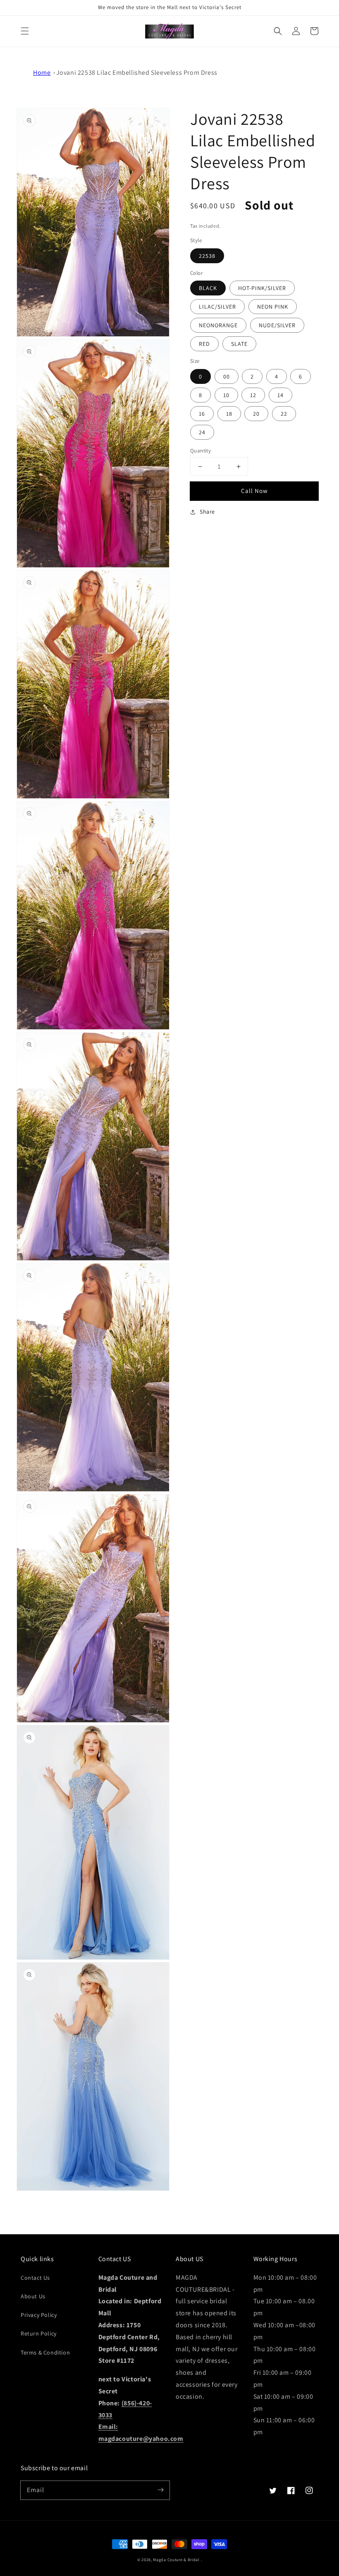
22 (284, 414)
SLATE (239, 344)
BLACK (208, 288)
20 (256, 414)
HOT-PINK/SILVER (262, 288)
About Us (33, 2296)
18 (229, 414)
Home (42, 73)
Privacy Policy (39, 2315)
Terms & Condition (45, 2352)
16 (202, 414)
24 (202, 432)
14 (281, 395)
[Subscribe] (160, 2490)
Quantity (201, 451)
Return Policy (39, 2333)
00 (227, 376)
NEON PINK (273, 307)
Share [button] (207, 512)
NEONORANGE (218, 325)
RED (204, 344)
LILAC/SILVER (217, 307)
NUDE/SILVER (277, 325)
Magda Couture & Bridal (177, 2560)
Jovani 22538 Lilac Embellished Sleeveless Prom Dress (137, 73)
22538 (207, 256)
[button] (25, 31)
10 (226, 395)
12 (253, 395)
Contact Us (35, 2278)
